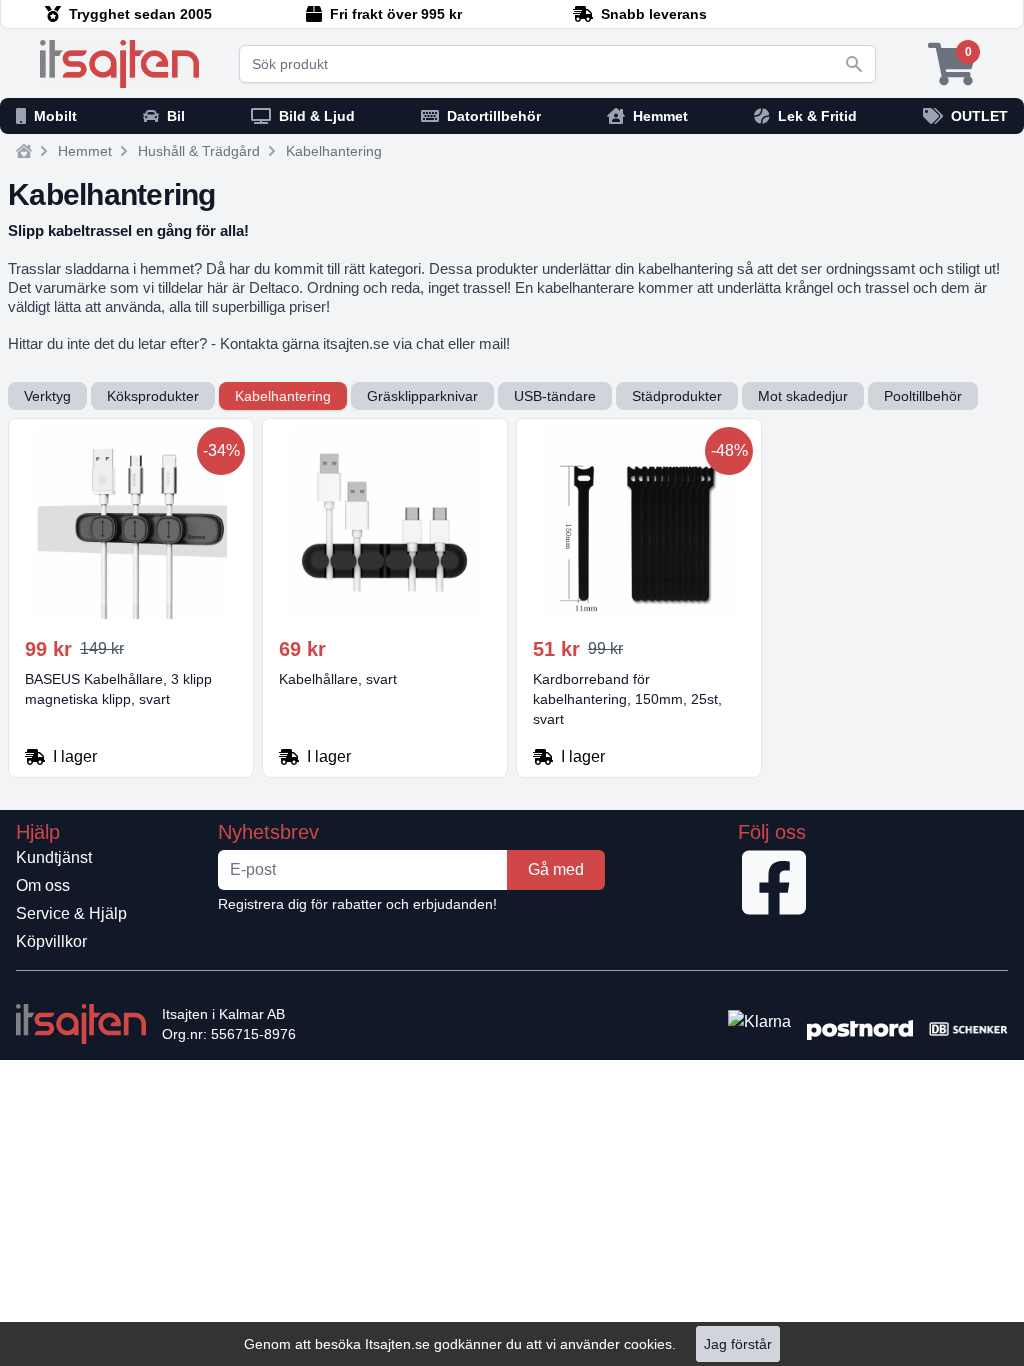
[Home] (24, 151)
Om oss (43, 885)
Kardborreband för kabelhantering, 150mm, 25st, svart (627, 699)
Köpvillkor (51, 941)
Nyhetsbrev (268, 832)
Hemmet (85, 151)
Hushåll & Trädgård (199, 151)
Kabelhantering (334, 151)
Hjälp (38, 832)
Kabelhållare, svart (338, 679)
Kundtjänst (54, 857)
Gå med (556, 869)
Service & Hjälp (71, 913)
